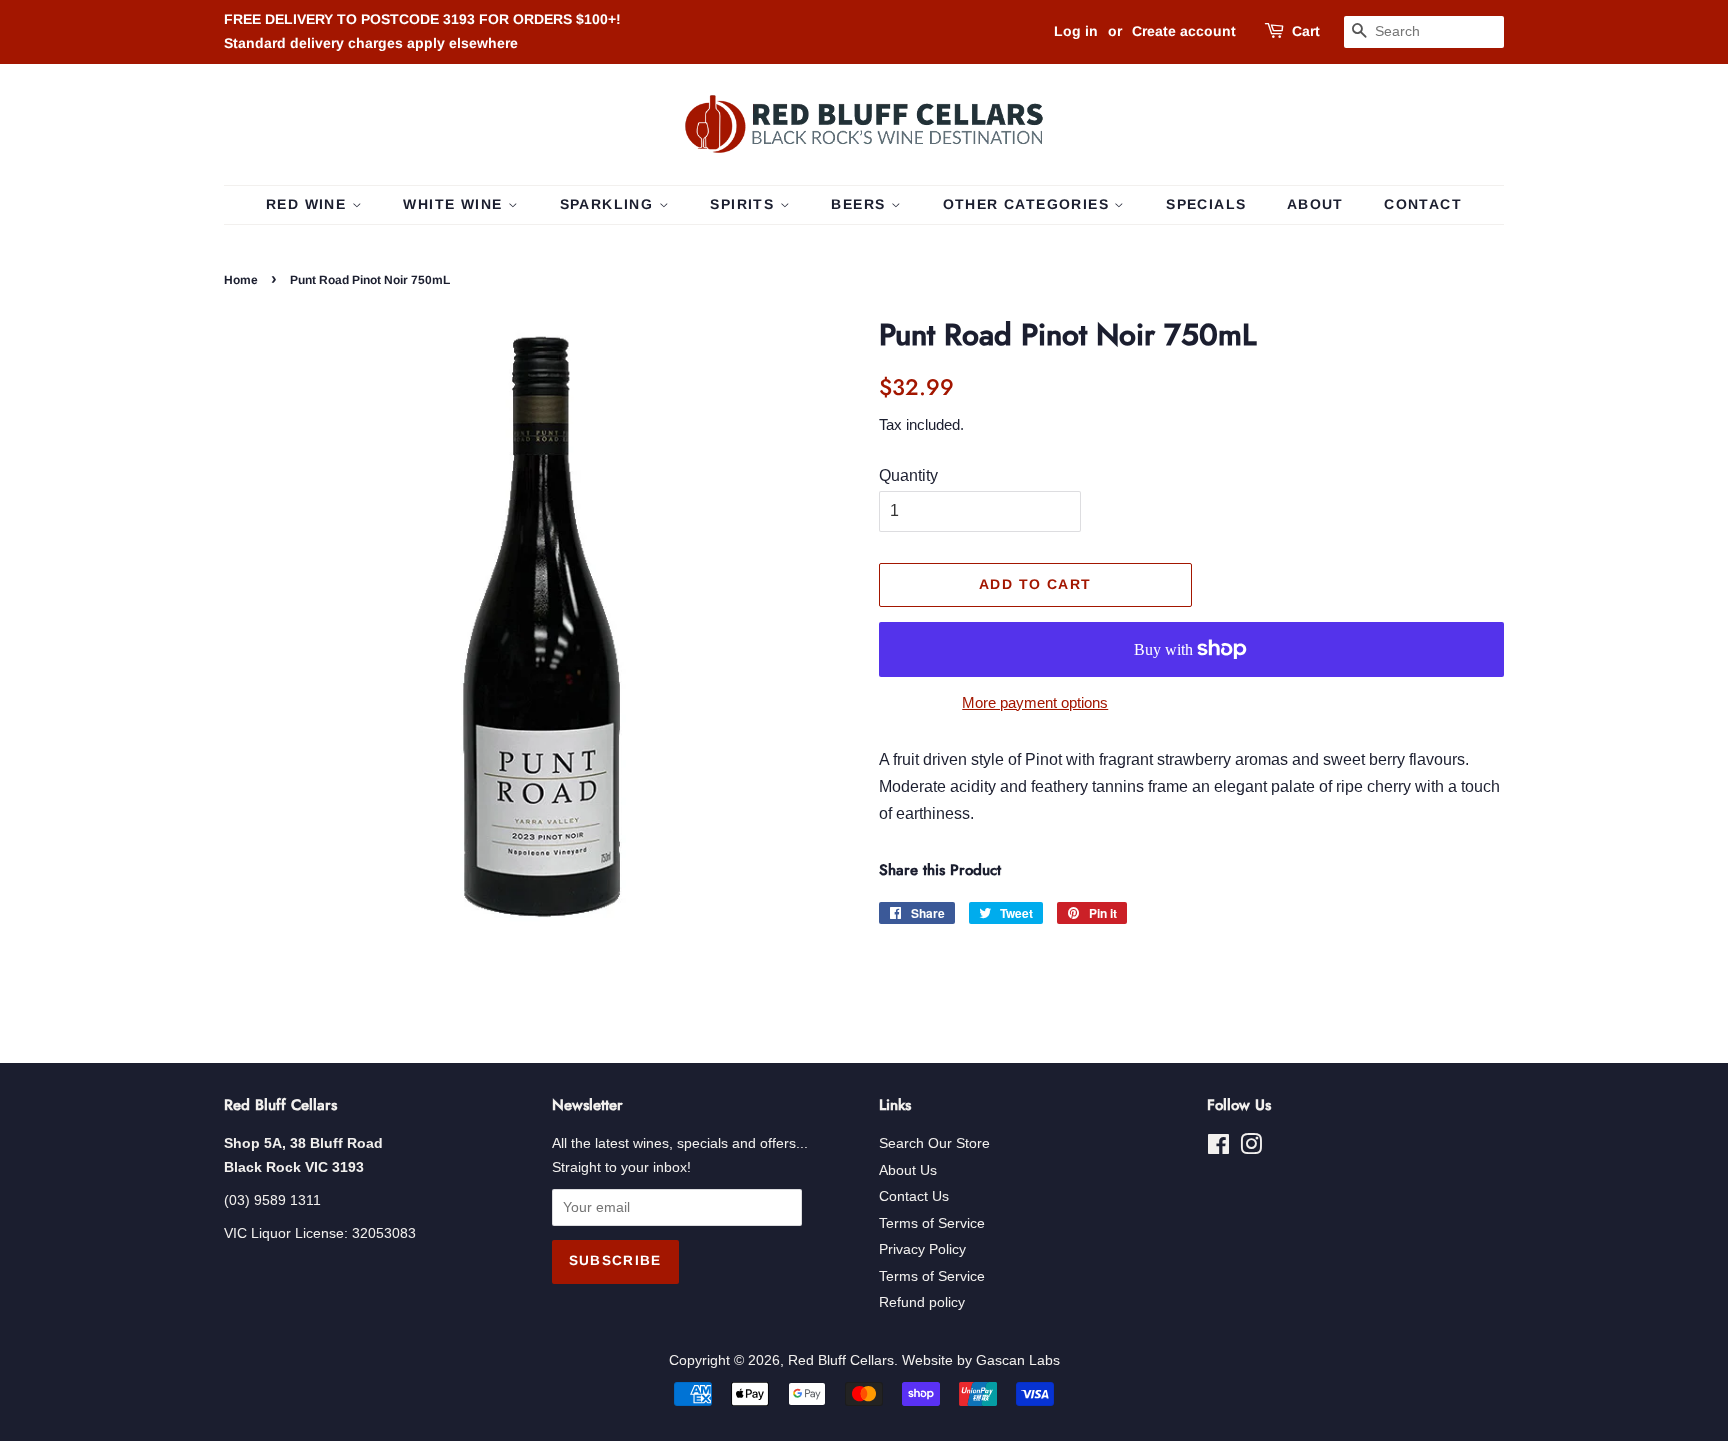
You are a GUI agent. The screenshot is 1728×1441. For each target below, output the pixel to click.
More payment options (1035, 702)
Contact (1423, 204)
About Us (908, 1170)
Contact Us (914, 1196)
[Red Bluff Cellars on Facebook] (1218, 1148)
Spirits (744, 204)
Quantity (908, 475)
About (1315, 204)
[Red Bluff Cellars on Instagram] (1251, 1148)
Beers (860, 204)
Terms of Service (932, 1223)
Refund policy (922, 1302)
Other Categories (1029, 204)
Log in (1076, 31)
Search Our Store (934, 1143)
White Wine (455, 204)
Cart (1306, 31)
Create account (1184, 31)
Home (241, 280)
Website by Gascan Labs (981, 1360)
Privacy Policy (922, 1249)
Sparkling (609, 204)
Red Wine (309, 204)
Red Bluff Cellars (841, 1360)
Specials (1206, 204)
